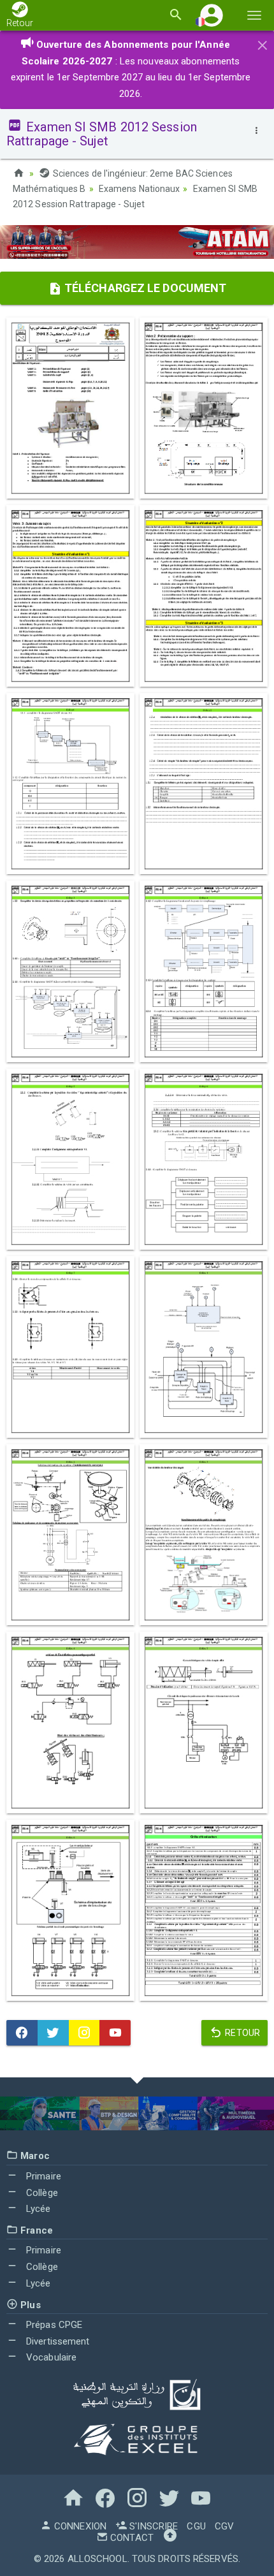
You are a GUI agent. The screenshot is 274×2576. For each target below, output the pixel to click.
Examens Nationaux (140, 189)
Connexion (79, 2526)
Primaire (42, 2176)
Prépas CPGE (53, 2325)
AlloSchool (97, 2559)
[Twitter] (53, 2033)
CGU (196, 2526)
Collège (41, 2193)
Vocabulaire (50, 2357)
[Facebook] (22, 2033)
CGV (224, 2526)
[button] (212, 15)
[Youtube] (115, 2033)
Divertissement (57, 2341)
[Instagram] (84, 2033)
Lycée (37, 2209)
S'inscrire (152, 2526)
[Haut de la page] (170, 2538)
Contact (131, 2538)
